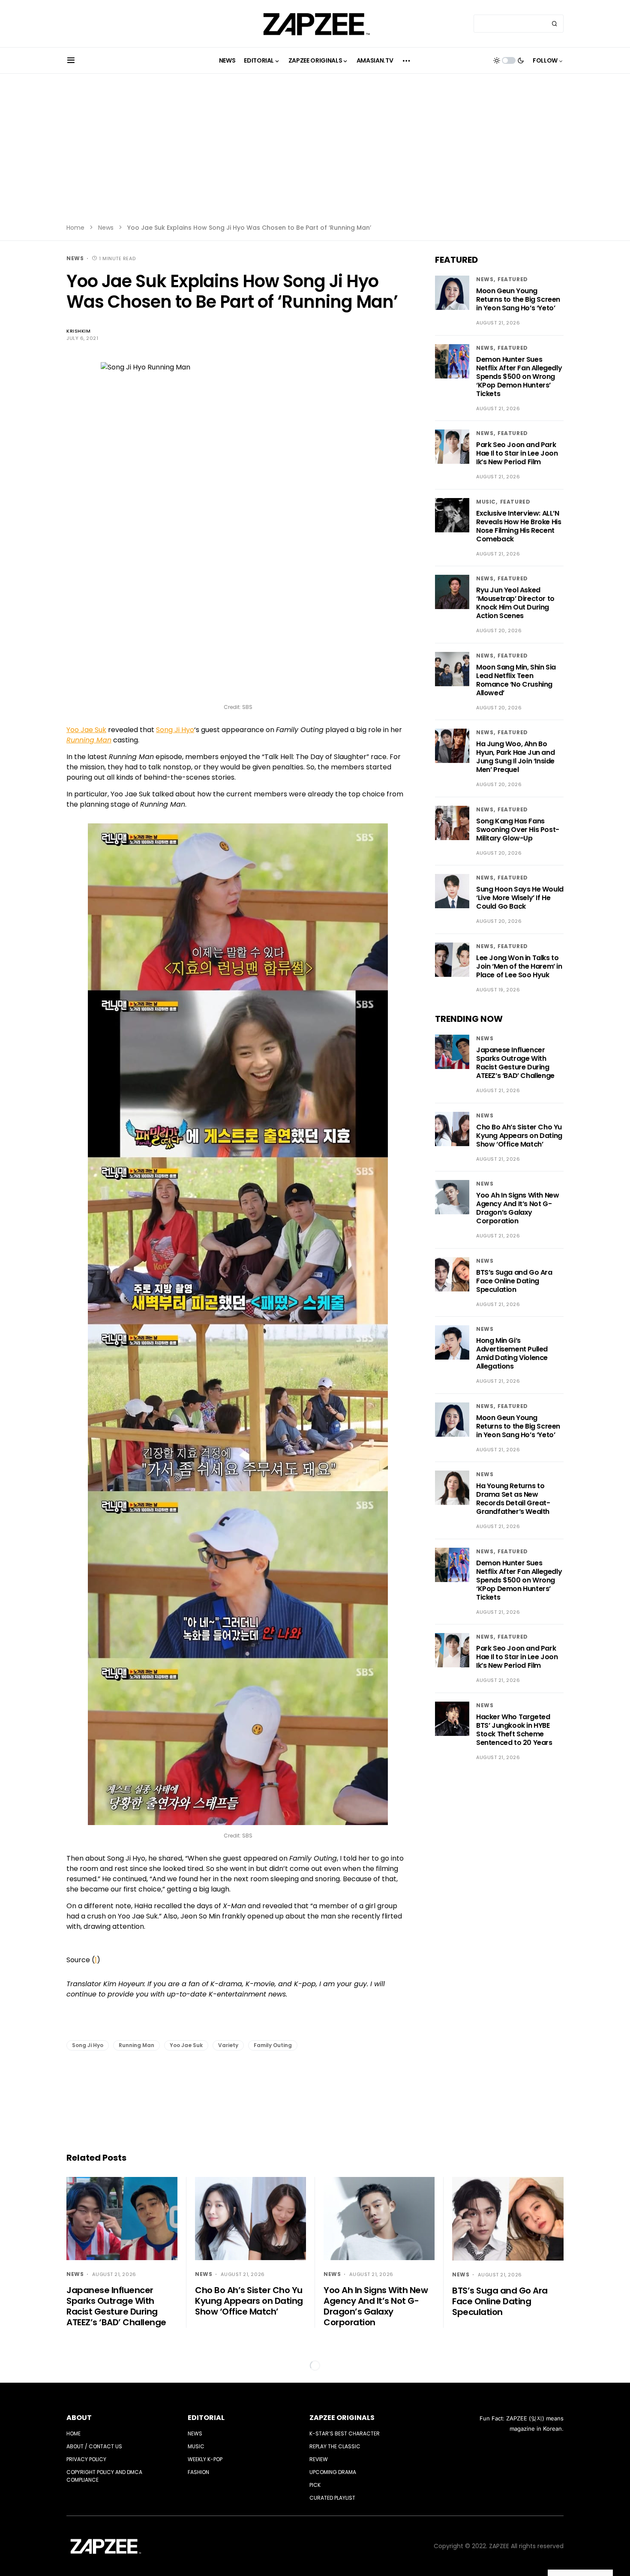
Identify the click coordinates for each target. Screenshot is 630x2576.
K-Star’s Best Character (345, 2433)
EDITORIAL (206, 2418)
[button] (71, 60)
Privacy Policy (86, 2459)
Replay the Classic (335, 2446)
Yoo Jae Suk (86, 730)
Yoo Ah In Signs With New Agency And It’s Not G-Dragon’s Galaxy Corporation (517, 1208)
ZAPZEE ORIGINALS (342, 2418)
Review (319, 2459)
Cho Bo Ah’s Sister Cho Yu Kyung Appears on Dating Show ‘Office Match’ (519, 1136)
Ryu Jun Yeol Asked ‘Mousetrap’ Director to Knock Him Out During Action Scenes (515, 603)
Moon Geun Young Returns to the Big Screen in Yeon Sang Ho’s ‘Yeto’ (518, 299)
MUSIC (486, 502)
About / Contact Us (94, 2446)
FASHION (198, 2472)
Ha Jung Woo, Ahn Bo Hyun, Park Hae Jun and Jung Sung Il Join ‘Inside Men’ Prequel (515, 757)
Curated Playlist (332, 2498)
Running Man (136, 2045)
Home (75, 228)
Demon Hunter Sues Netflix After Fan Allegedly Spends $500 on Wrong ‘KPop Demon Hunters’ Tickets (519, 377)
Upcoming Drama (333, 2472)
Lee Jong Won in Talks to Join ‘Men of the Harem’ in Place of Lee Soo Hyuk (519, 966)
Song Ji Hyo (175, 730)
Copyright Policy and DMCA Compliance (104, 2476)
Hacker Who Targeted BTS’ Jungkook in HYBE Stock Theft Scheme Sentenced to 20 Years (514, 1730)
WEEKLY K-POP (205, 2459)
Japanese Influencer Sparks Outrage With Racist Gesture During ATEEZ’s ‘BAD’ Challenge (515, 1063)
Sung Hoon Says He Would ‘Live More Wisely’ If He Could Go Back (520, 898)
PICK (315, 2485)
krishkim (78, 331)
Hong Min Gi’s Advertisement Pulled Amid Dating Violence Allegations (512, 1353)
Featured (513, 279)
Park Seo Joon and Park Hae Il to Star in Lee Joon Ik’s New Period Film (517, 453)
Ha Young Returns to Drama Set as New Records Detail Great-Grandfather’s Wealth (513, 1499)
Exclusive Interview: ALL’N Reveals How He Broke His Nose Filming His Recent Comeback (519, 526)
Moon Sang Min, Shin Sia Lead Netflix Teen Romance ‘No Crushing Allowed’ (516, 680)
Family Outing (273, 2045)
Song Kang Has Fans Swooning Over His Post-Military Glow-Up (518, 830)
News (106, 228)
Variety (228, 2045)
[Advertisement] (315, 154)
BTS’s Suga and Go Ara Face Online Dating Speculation (514, 1281)
